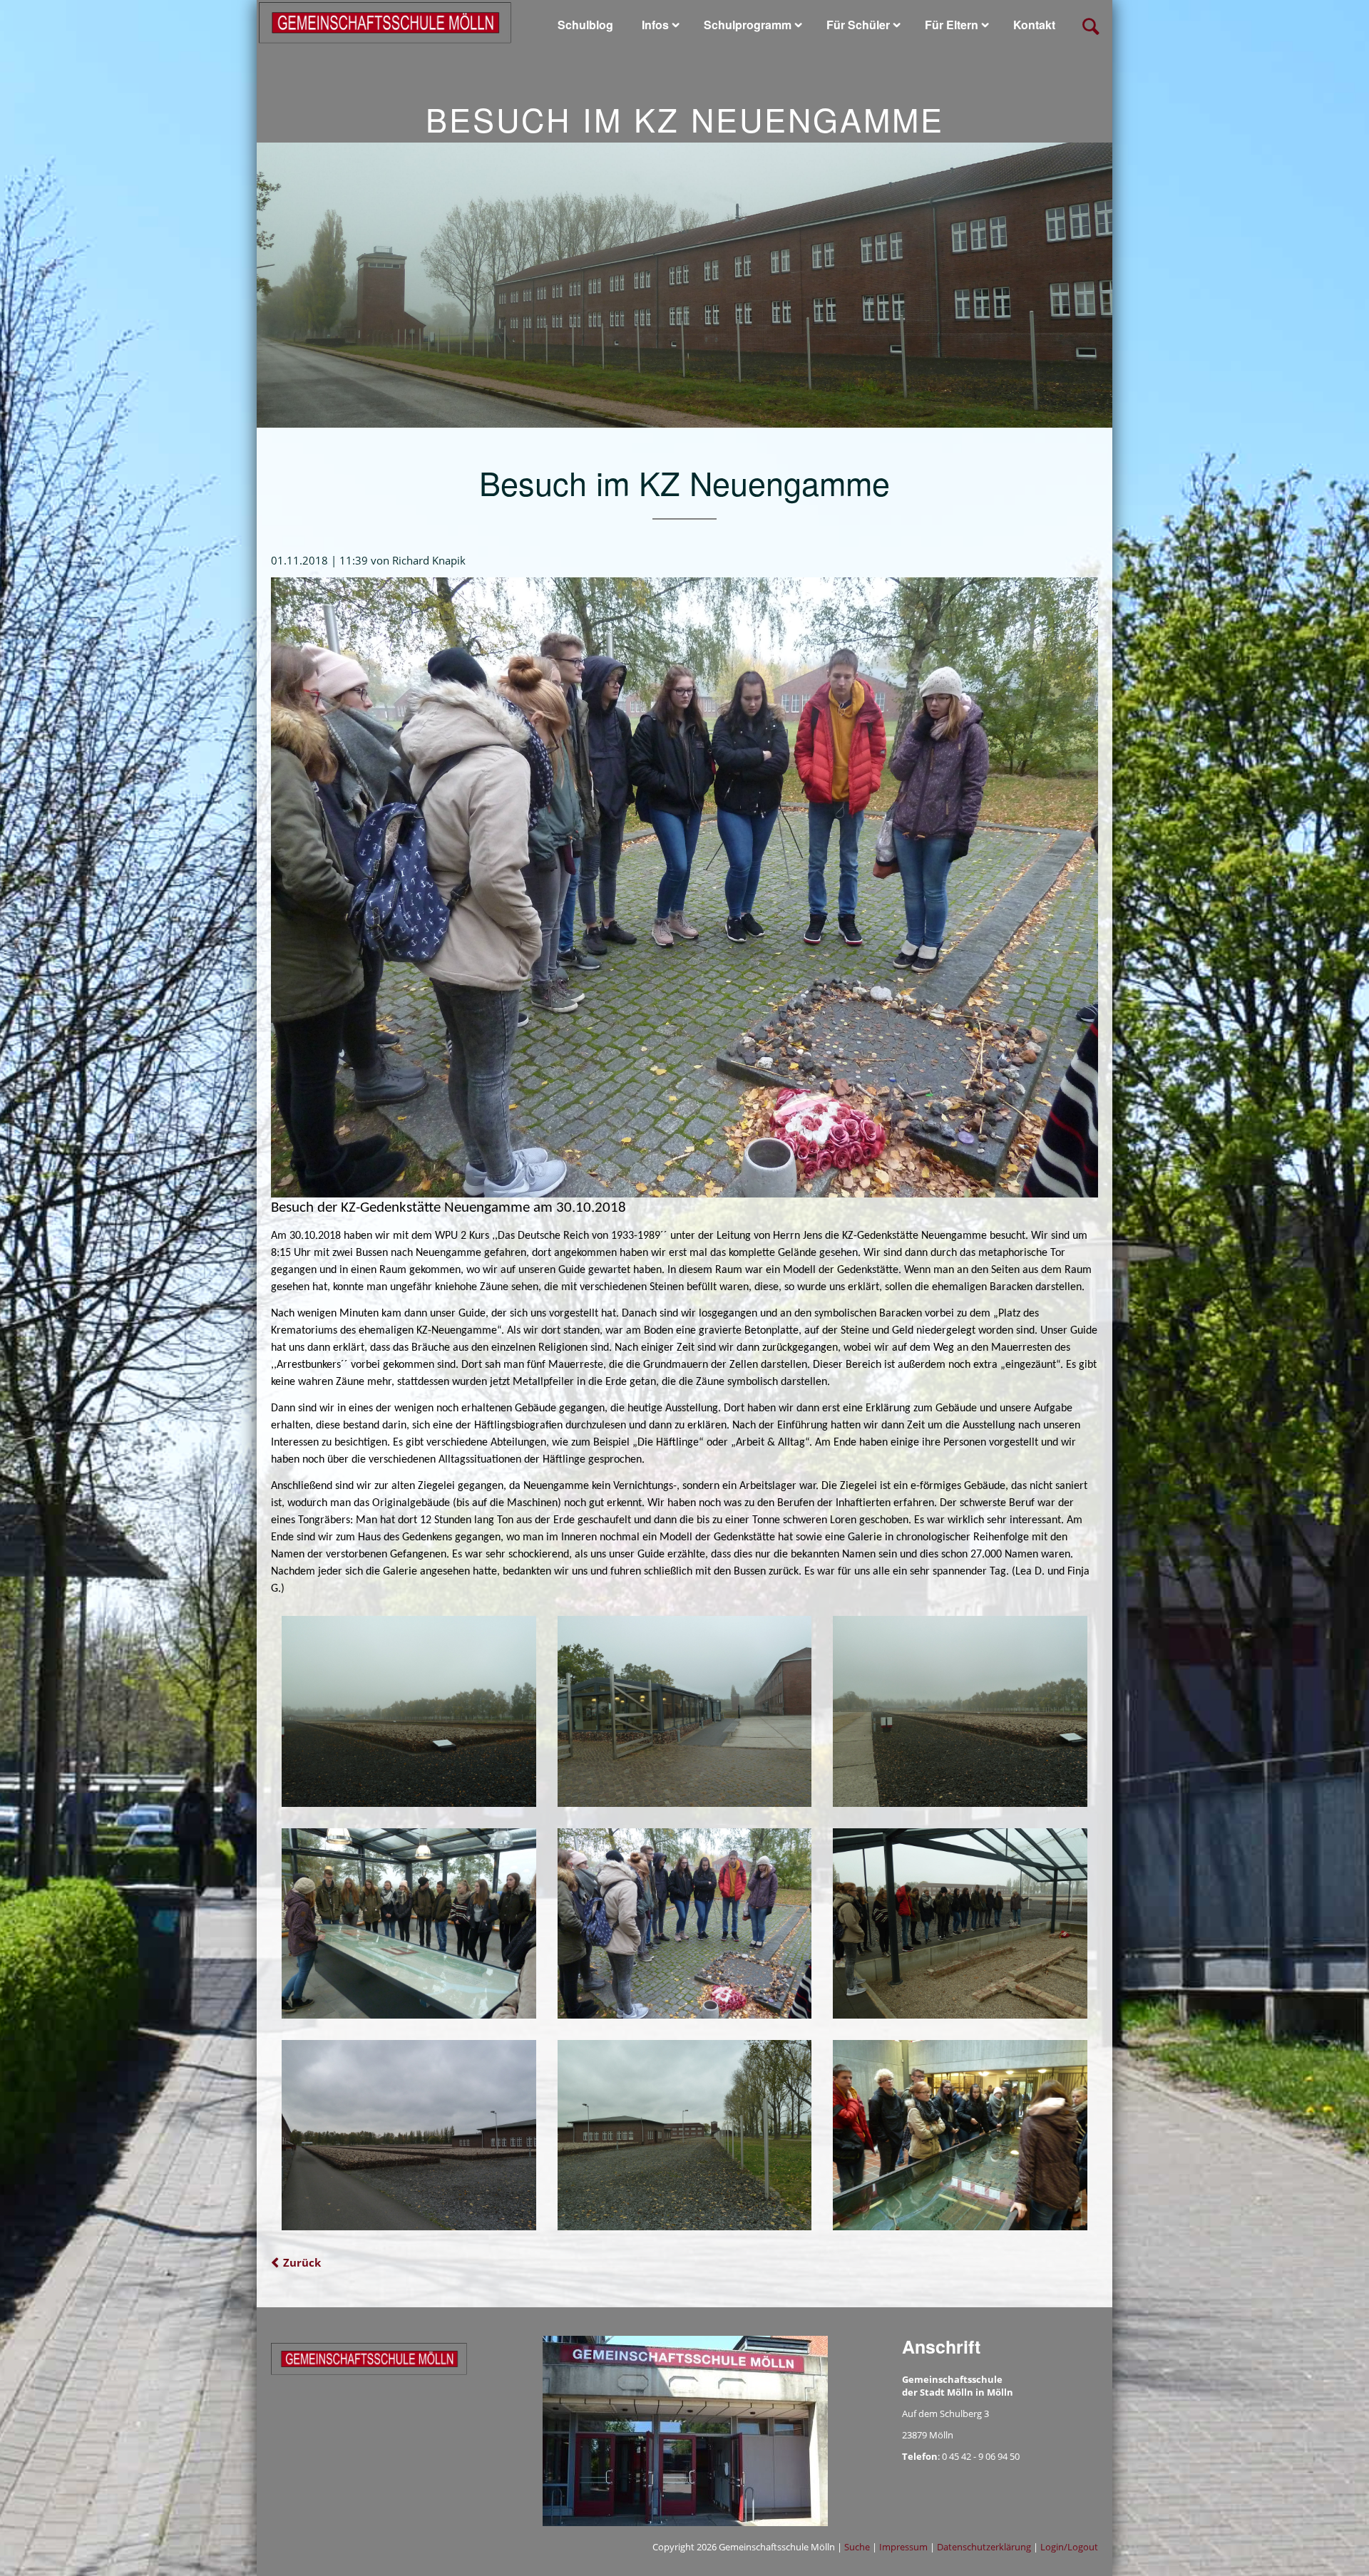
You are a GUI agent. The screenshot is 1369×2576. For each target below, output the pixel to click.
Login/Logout (1069, 2547)
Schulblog (585, 25)
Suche (857, 2547)
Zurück (302, 2262)
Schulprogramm (748, 25)
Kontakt (1034, 25)
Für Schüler (858, 25)
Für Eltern (952, 25)
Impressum (903, 2547)
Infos (655, 25)
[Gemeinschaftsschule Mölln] (385, 21)
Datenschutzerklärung (984, 2547)
